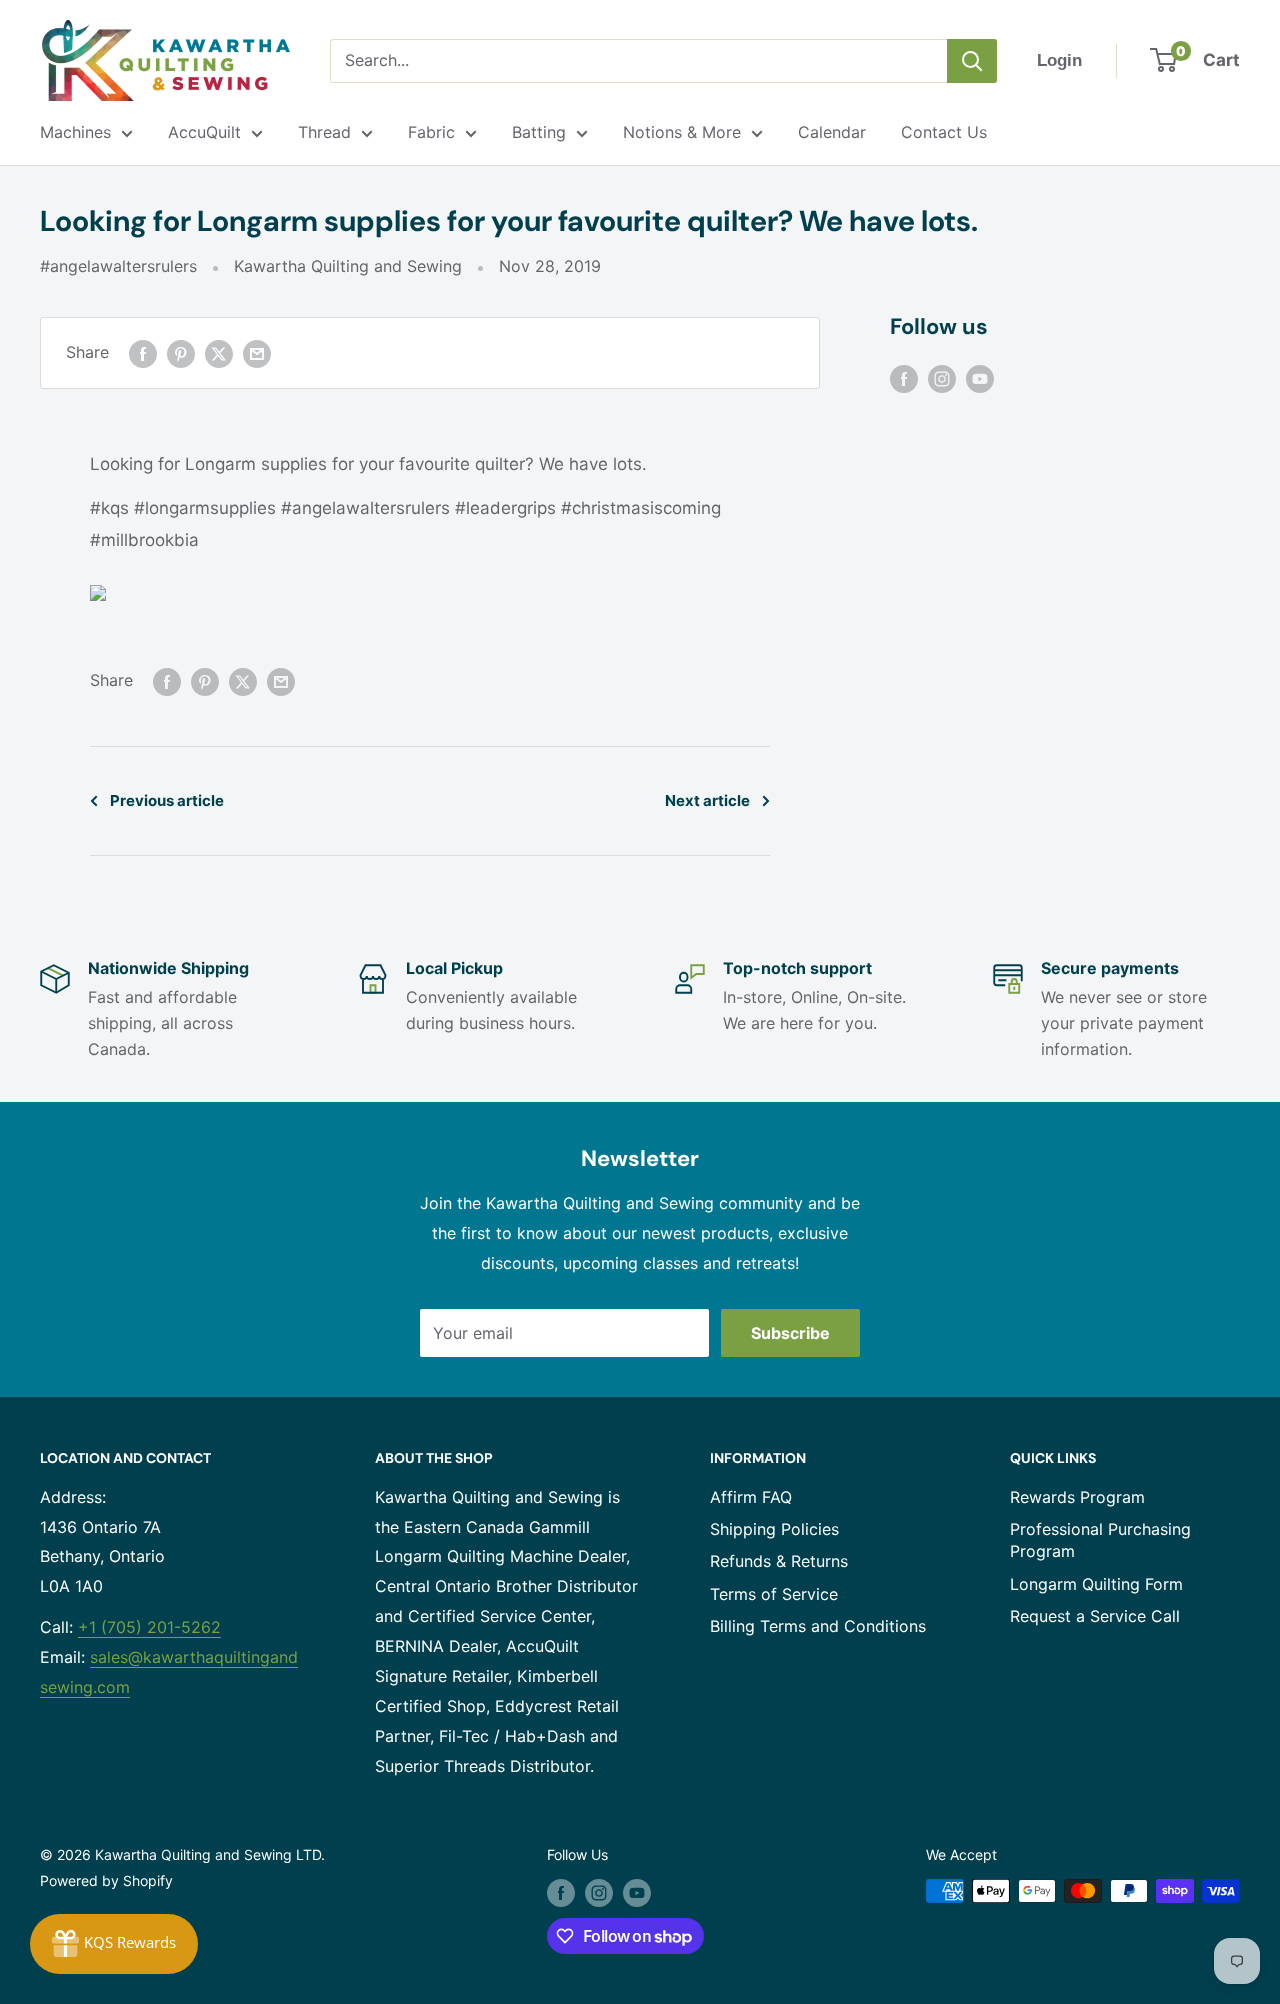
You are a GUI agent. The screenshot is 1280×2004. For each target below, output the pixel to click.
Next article (707, 800)
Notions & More (682, 132)
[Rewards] (114, 1944)
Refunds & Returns (779, 1561)
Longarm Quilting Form (1096, 1584)
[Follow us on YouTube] (980, 378)
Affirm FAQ (751, 1497)
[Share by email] (257, 353)
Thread (324, 132)
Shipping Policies (774, 1529)
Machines (75, 132)
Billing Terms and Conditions (818, 1626)
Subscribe (790, 1333)
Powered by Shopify (106, 1880)
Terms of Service (774, 1594)
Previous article (167, 800)
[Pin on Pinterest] (181, 353)
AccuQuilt (204, 132)
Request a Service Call (1095, 1616)
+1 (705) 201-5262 (149, 1627)
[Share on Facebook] (143, 353)
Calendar (832, 132)
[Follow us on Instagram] (942, 378)
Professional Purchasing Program (1100, 1540)
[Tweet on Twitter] (219, 353)
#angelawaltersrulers (118, 266)
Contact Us (944, 132)
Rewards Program (1077, 1497)
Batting (539, 132)
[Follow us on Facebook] (904, 378)
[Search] (972, 61)
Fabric (431, 132)
